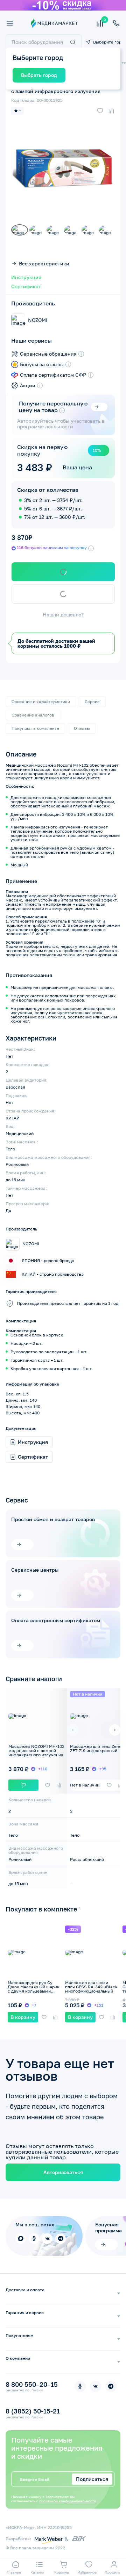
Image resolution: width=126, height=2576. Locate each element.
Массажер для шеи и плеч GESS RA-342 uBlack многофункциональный (91, 1987)
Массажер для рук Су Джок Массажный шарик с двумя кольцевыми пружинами (34, 1989)
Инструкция (26, 277)
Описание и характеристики (41, 702)
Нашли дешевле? (63, 615)
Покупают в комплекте (35, 728)
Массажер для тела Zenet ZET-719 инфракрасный (97, 1748)
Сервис (92, 702)
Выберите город (107, 42)
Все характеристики (44, 264)
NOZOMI (38, 320)
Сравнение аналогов (33, 715)
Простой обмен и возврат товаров (53, 1519)
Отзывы (82, 728)
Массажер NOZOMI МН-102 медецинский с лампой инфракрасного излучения (36, 1751)
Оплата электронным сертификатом (56, 1620)
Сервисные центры (35, 1570)
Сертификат (26, 286)
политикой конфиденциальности (68, 2501)
